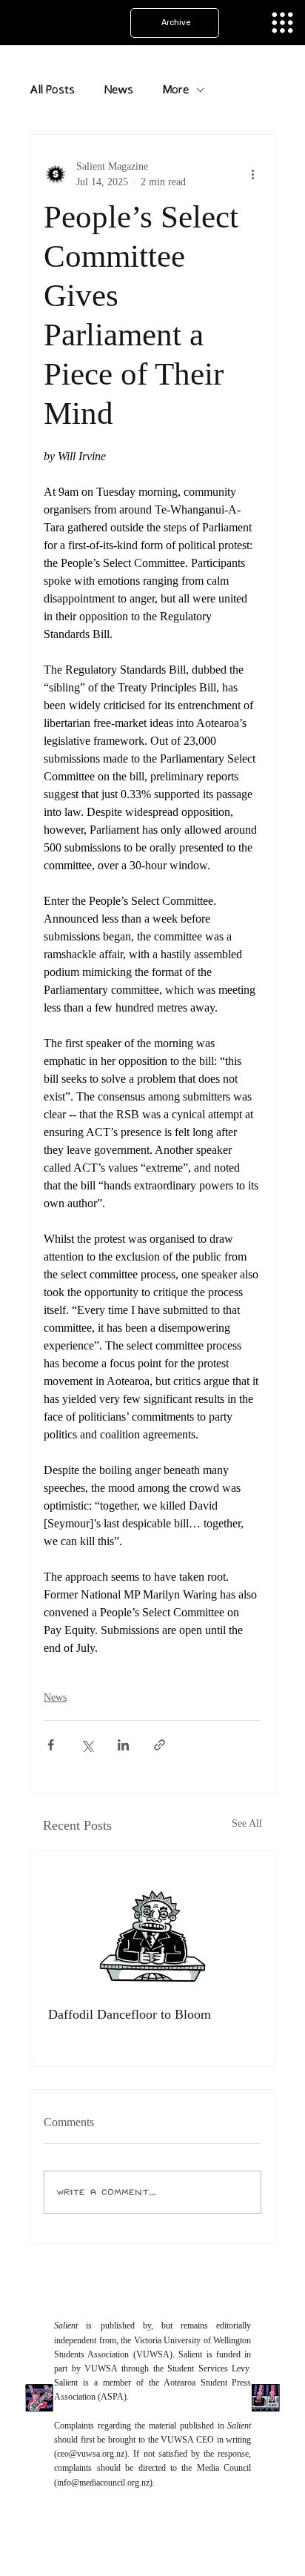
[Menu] (282, 23)
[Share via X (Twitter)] (87, 1745)
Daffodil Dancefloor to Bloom (130, 2014)
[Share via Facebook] (51, 1745)
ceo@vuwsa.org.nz (91, 2454)
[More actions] (252, 174)
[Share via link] (160, 1745)
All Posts (52, 90)
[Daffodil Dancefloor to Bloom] (152, 1920)
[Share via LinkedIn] (123, 1745)
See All (247, 1823)
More (176, 90)
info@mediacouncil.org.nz (103, 2483)
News (119, 90)
